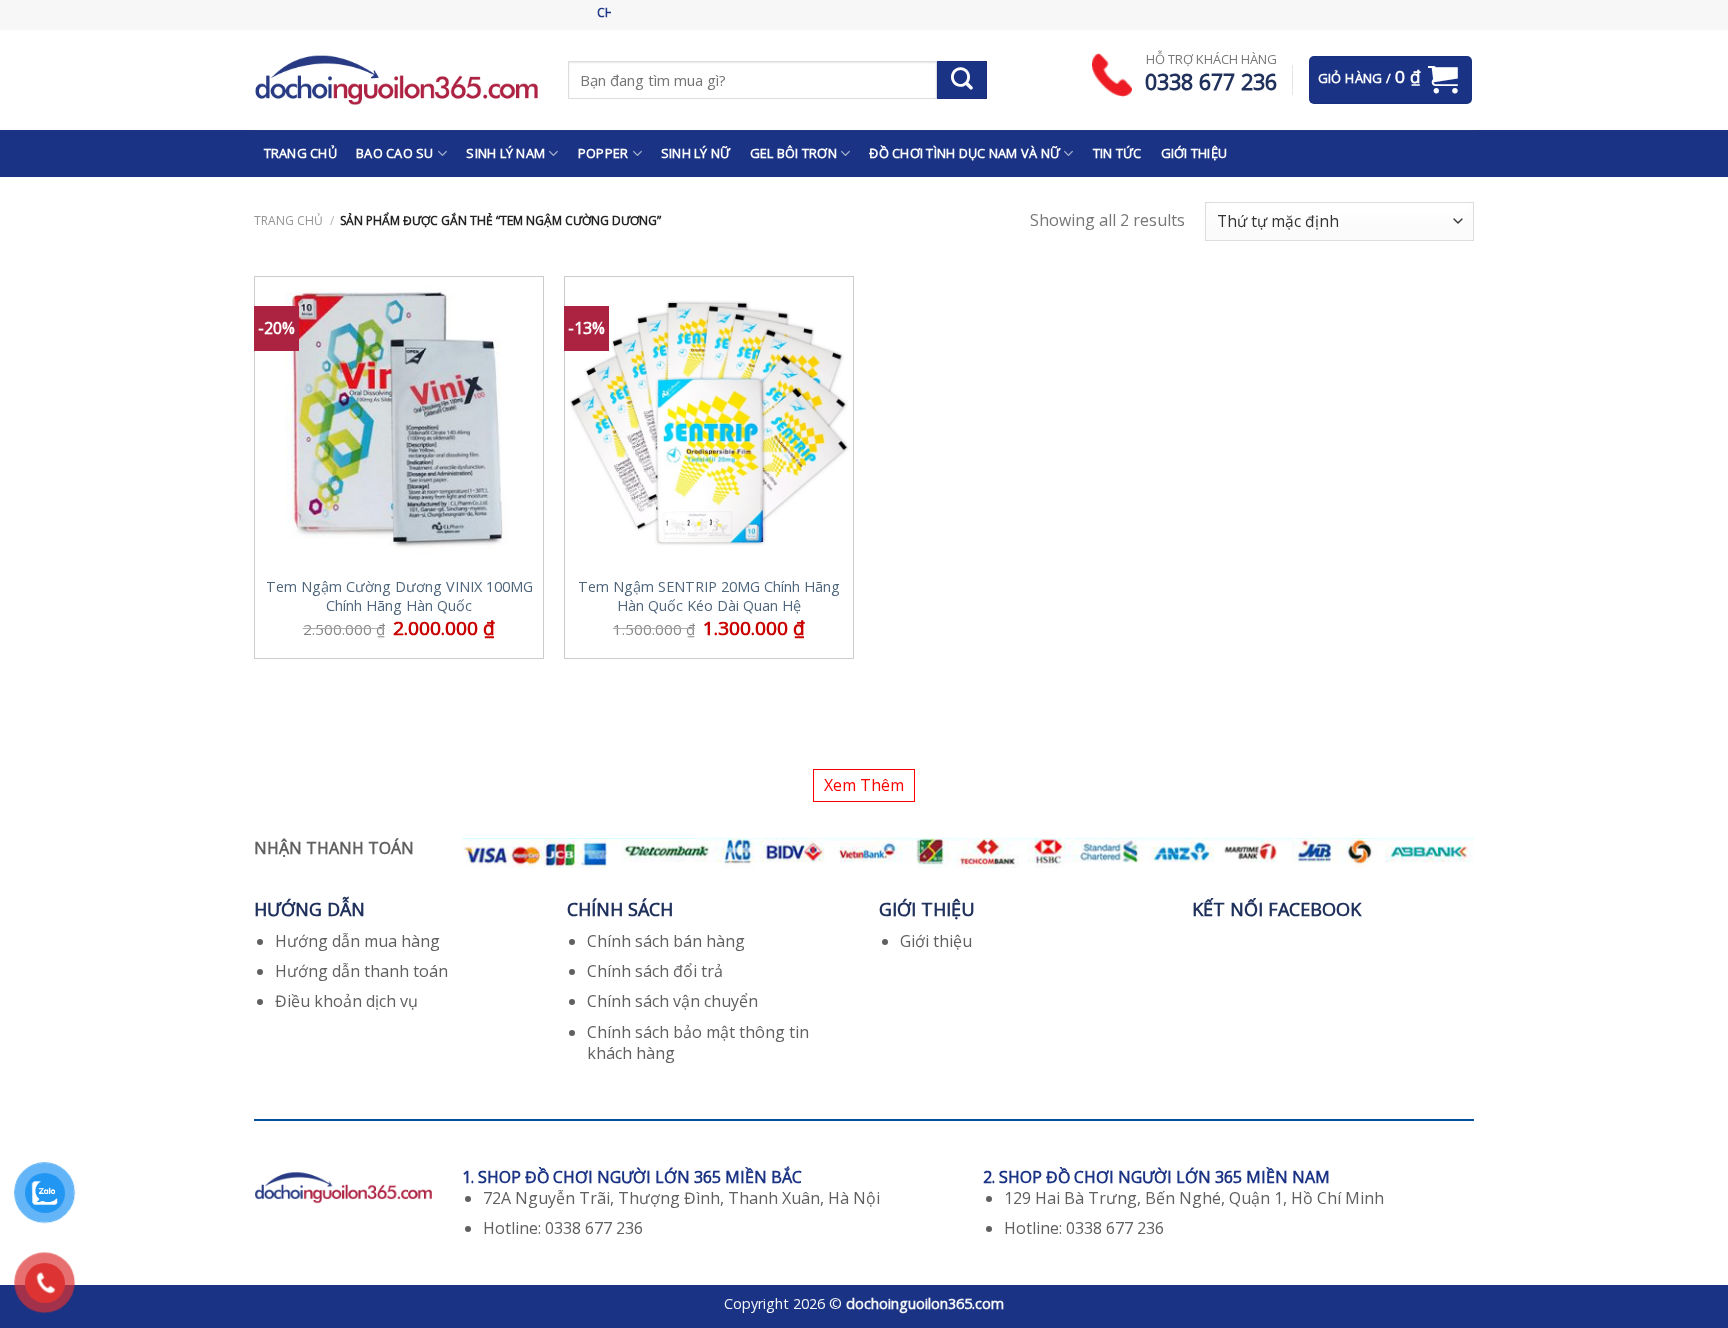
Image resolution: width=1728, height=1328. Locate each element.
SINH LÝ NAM (505, 153)
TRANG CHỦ (300, 153)
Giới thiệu (936, 941)
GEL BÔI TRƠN (793, 153)
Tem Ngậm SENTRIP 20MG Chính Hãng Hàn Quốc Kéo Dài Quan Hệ (709, 596)
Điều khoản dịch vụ (346, 1001)
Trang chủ (288, 220)
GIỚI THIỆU (1194, 153)
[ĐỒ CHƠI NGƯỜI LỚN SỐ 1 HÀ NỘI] (396, 79)
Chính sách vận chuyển (672, 1001)
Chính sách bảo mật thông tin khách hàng (698, 1042)
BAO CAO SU (395, 153)
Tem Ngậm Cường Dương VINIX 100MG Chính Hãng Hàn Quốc (399, 596)
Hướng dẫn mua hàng (357, 941)
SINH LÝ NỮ (696, 153)
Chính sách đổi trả (655, 971)
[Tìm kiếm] (962, 80)
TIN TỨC (1117, 153)
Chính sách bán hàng (666, 941)
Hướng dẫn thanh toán (361, 971)
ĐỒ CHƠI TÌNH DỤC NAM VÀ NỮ (964, 153)
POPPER (603, 153)
